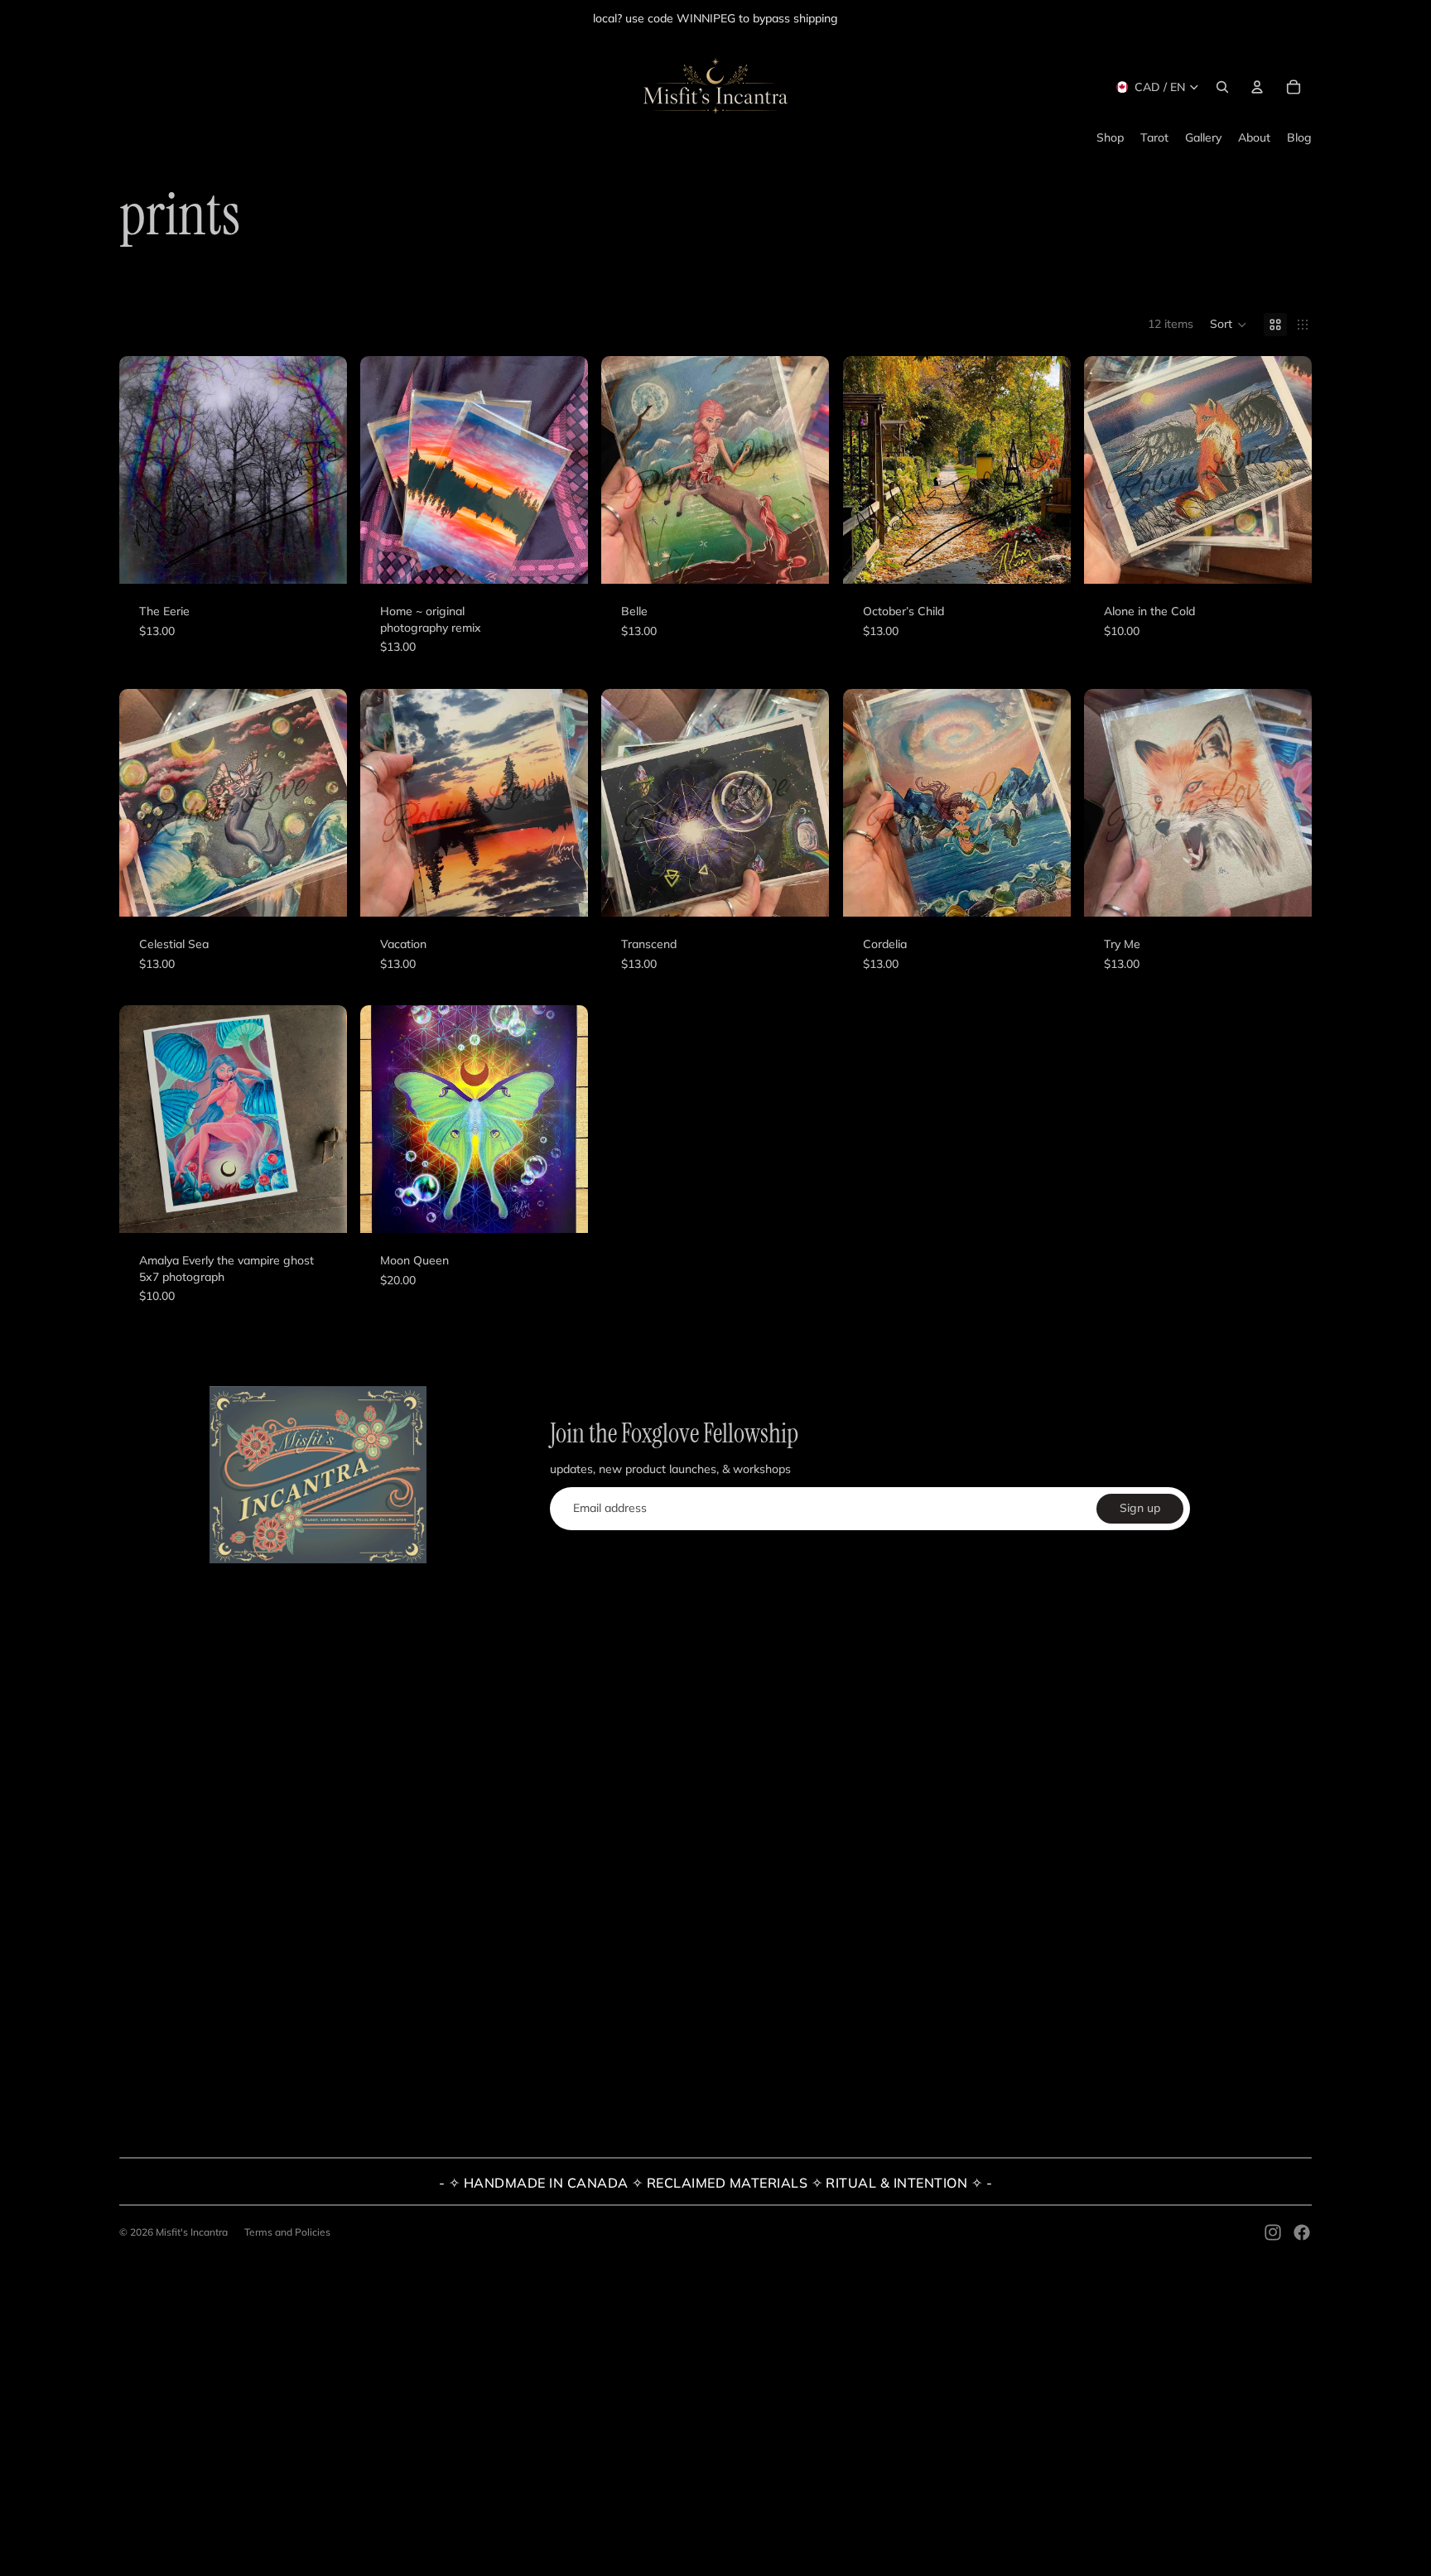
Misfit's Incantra (192, 2232)
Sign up (1140, 1508)
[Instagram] (1273, 2232)
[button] (1229, 325)
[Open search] (1222, 87)
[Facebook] (1302, 2232)
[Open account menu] (1257, 87)
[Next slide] (322, 1119)
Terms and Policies (287, 2232)
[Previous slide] (144, 1119)
